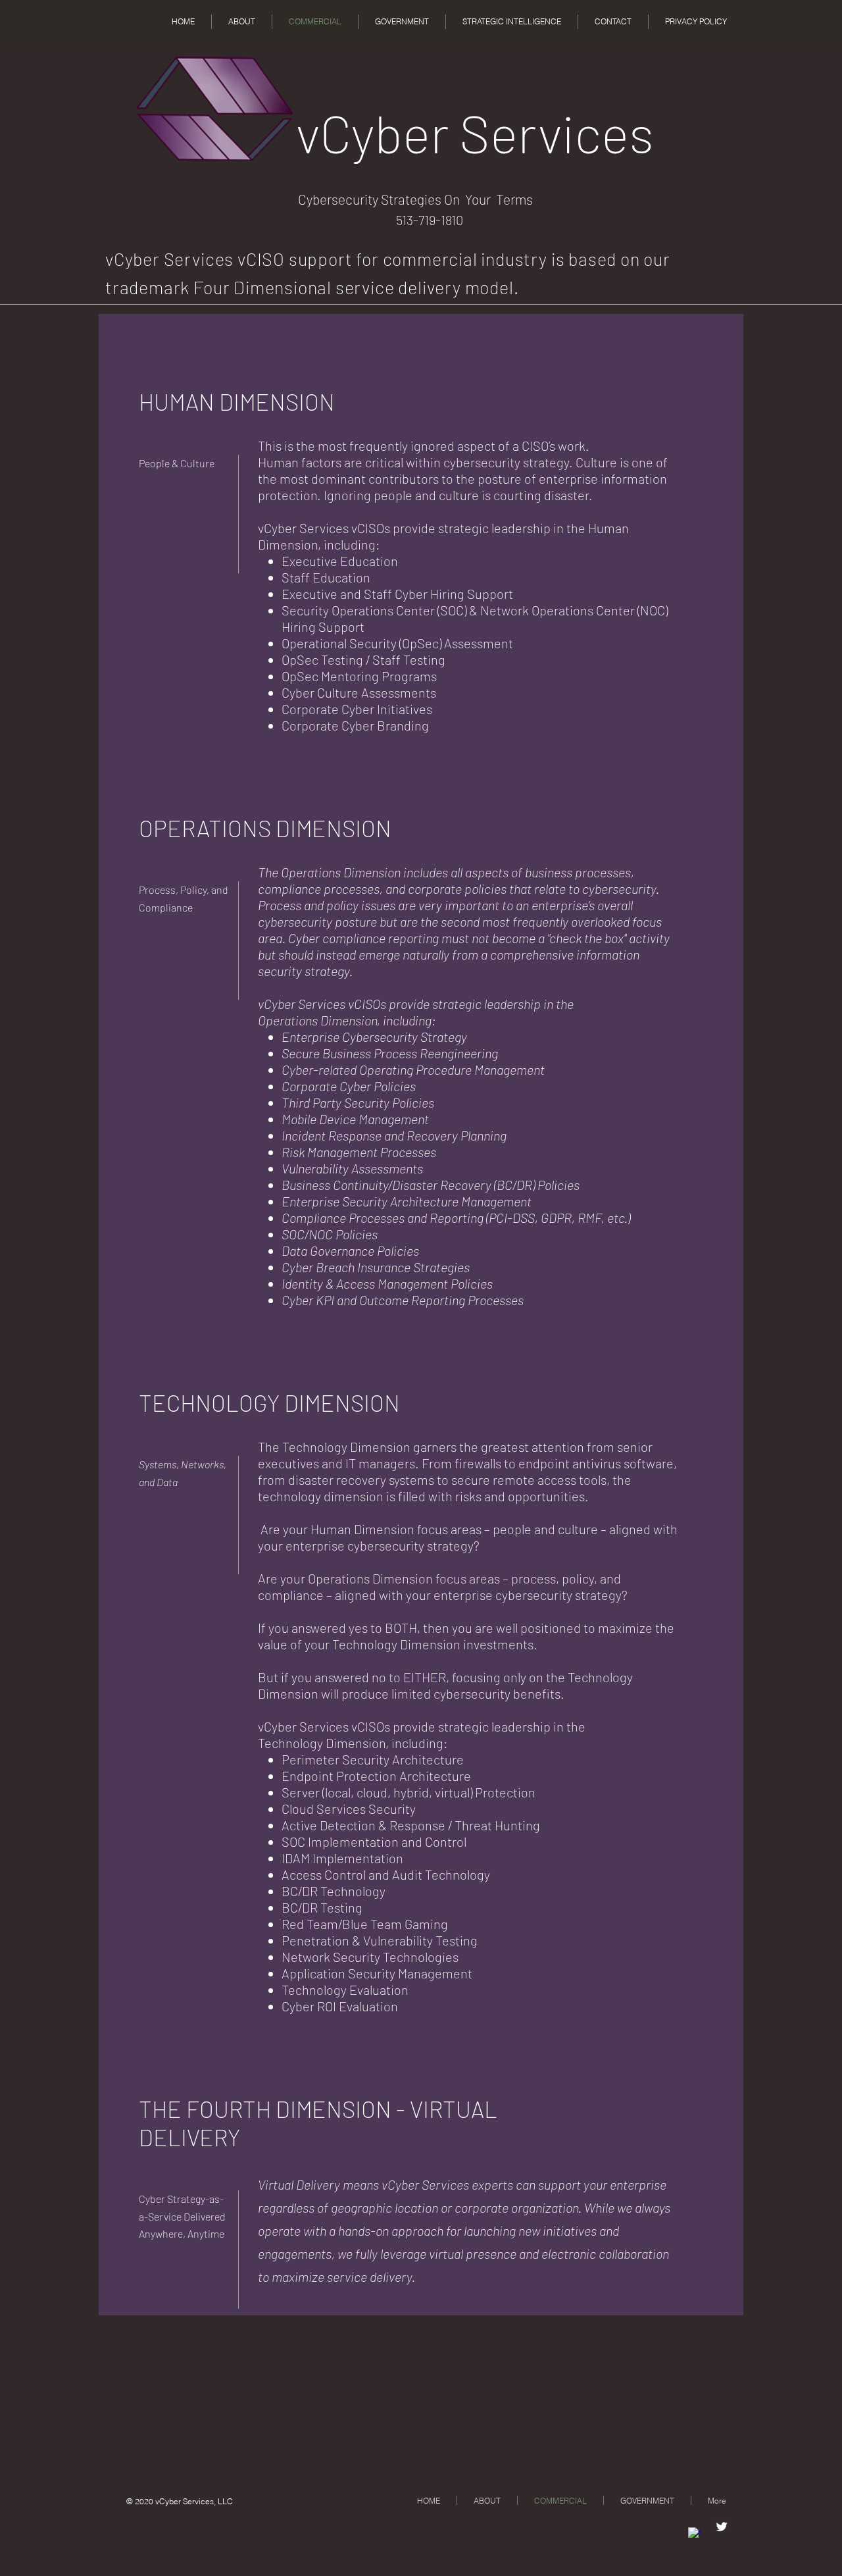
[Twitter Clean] (722, 2527)
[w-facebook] (695, 2534)
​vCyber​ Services (475, 132)
